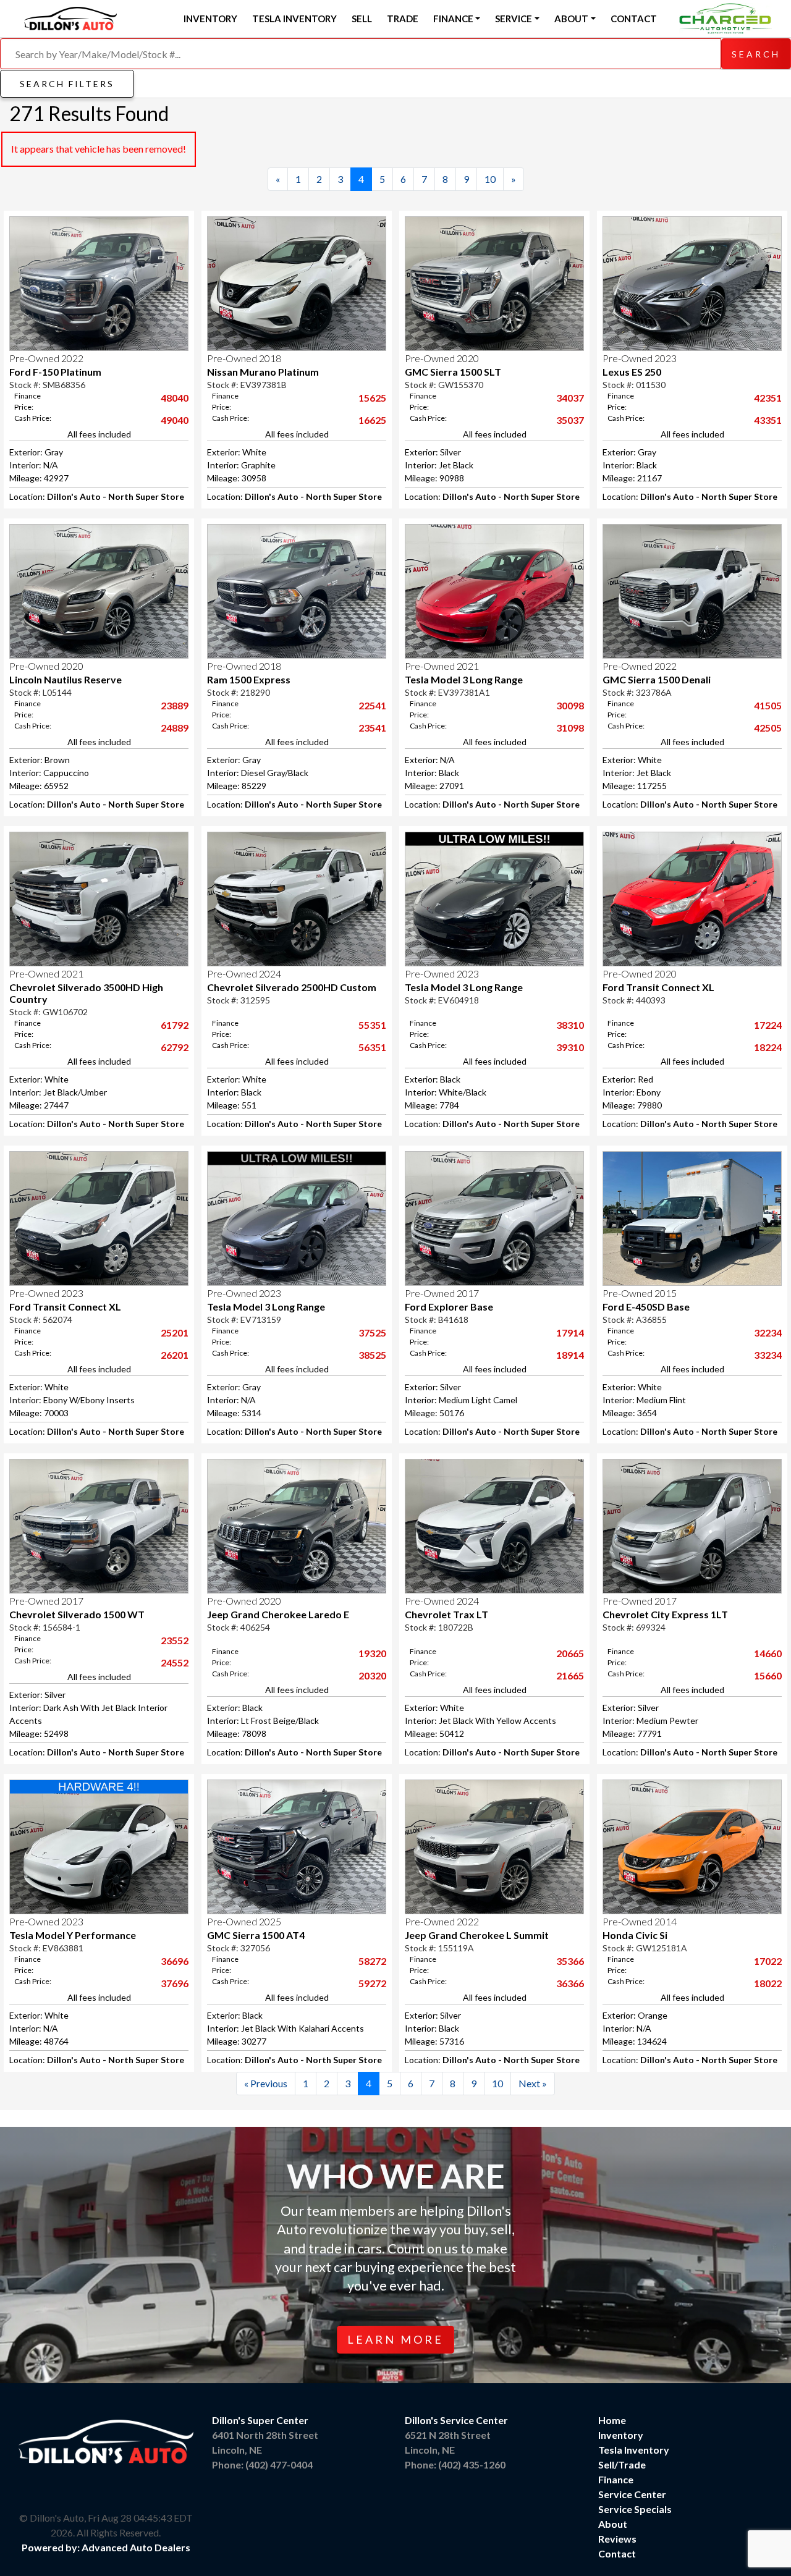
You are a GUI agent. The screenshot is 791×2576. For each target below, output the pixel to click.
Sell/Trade (622, 2464)
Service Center (632, 2494)
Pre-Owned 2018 (244, 358)
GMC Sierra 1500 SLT (453, 372)
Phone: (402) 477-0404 (262, 2464)
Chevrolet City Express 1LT (665, 1614)
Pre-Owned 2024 (244, 973)
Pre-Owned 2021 (442, 666)
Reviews (617, 2539)
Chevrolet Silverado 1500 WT (77, 1614)
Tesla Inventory (294, 19)
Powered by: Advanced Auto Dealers (106, 2547)
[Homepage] (70, 17)
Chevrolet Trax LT (446, 1614)
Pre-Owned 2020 (442, 358)
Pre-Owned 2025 (244, 1921)
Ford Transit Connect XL (658, 987)
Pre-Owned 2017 (442, 1293)
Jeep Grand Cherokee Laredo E (278, 1614)
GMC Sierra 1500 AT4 (256, 1935)
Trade (403, 19)
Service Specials (635, 2509)
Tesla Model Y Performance (73, 1935)
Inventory (210, 19)
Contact (634, 19)
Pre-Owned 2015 (640, 1293)
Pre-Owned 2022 (46, 358)
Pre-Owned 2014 (640, 1921)
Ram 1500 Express (249, 679)
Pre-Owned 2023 (640, 358)
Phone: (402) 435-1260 (455, 2464)
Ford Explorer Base (449, 1307)
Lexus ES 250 (632, 372)
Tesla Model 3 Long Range (464, 679)
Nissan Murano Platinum (263, 372)
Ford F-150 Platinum (55, 372)
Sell (362, 19)
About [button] (571, 19)
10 (490, 179)
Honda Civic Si (635, 1935)
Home (612, 2420)
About (613, 2524)
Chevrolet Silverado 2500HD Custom (292, 987)
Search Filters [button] (67, 84)
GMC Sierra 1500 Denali (657, 679)
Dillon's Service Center (456, 2420)
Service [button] (514, 19)
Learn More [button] (395, 2339)
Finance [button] (453, 19)
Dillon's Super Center (260, 2420)
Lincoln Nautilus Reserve (66, 679)
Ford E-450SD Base (646, 1307)
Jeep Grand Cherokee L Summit (477, 1935)
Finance (616, 2479)
